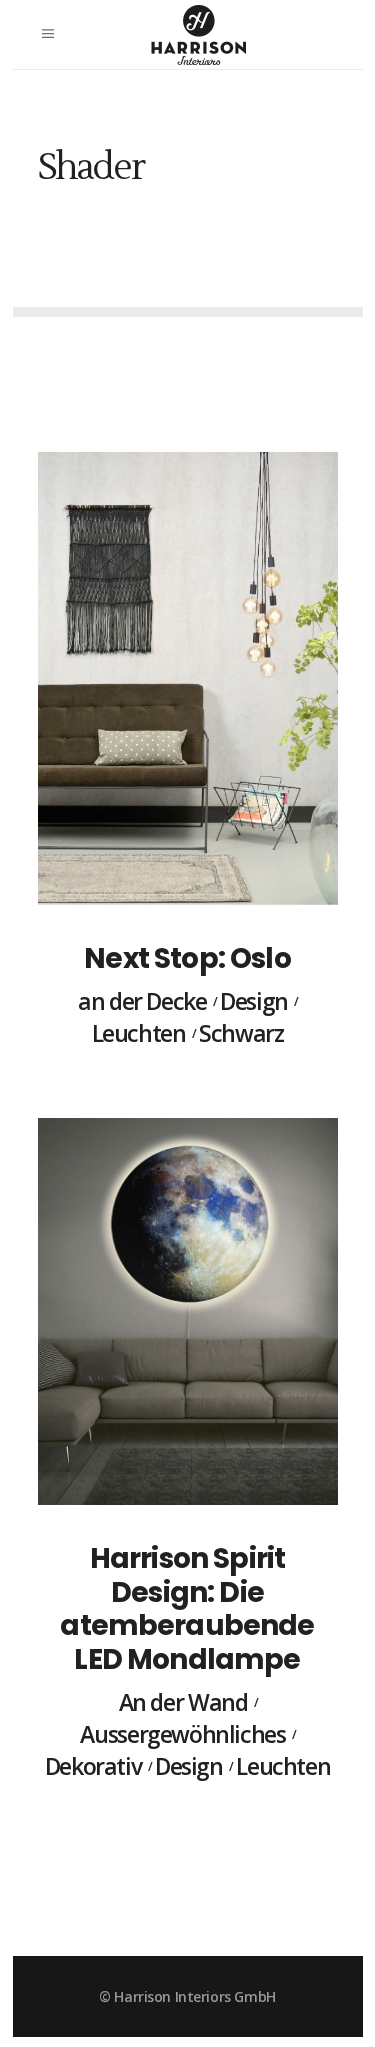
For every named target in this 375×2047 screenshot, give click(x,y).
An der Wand (183, 1703)
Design (254, 1002)
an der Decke (142, 1002)
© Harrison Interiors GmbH (187, 1996)
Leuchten (139, 1034)
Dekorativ (93, 1767)
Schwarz (241, 1034)
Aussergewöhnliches (182, 1735)
